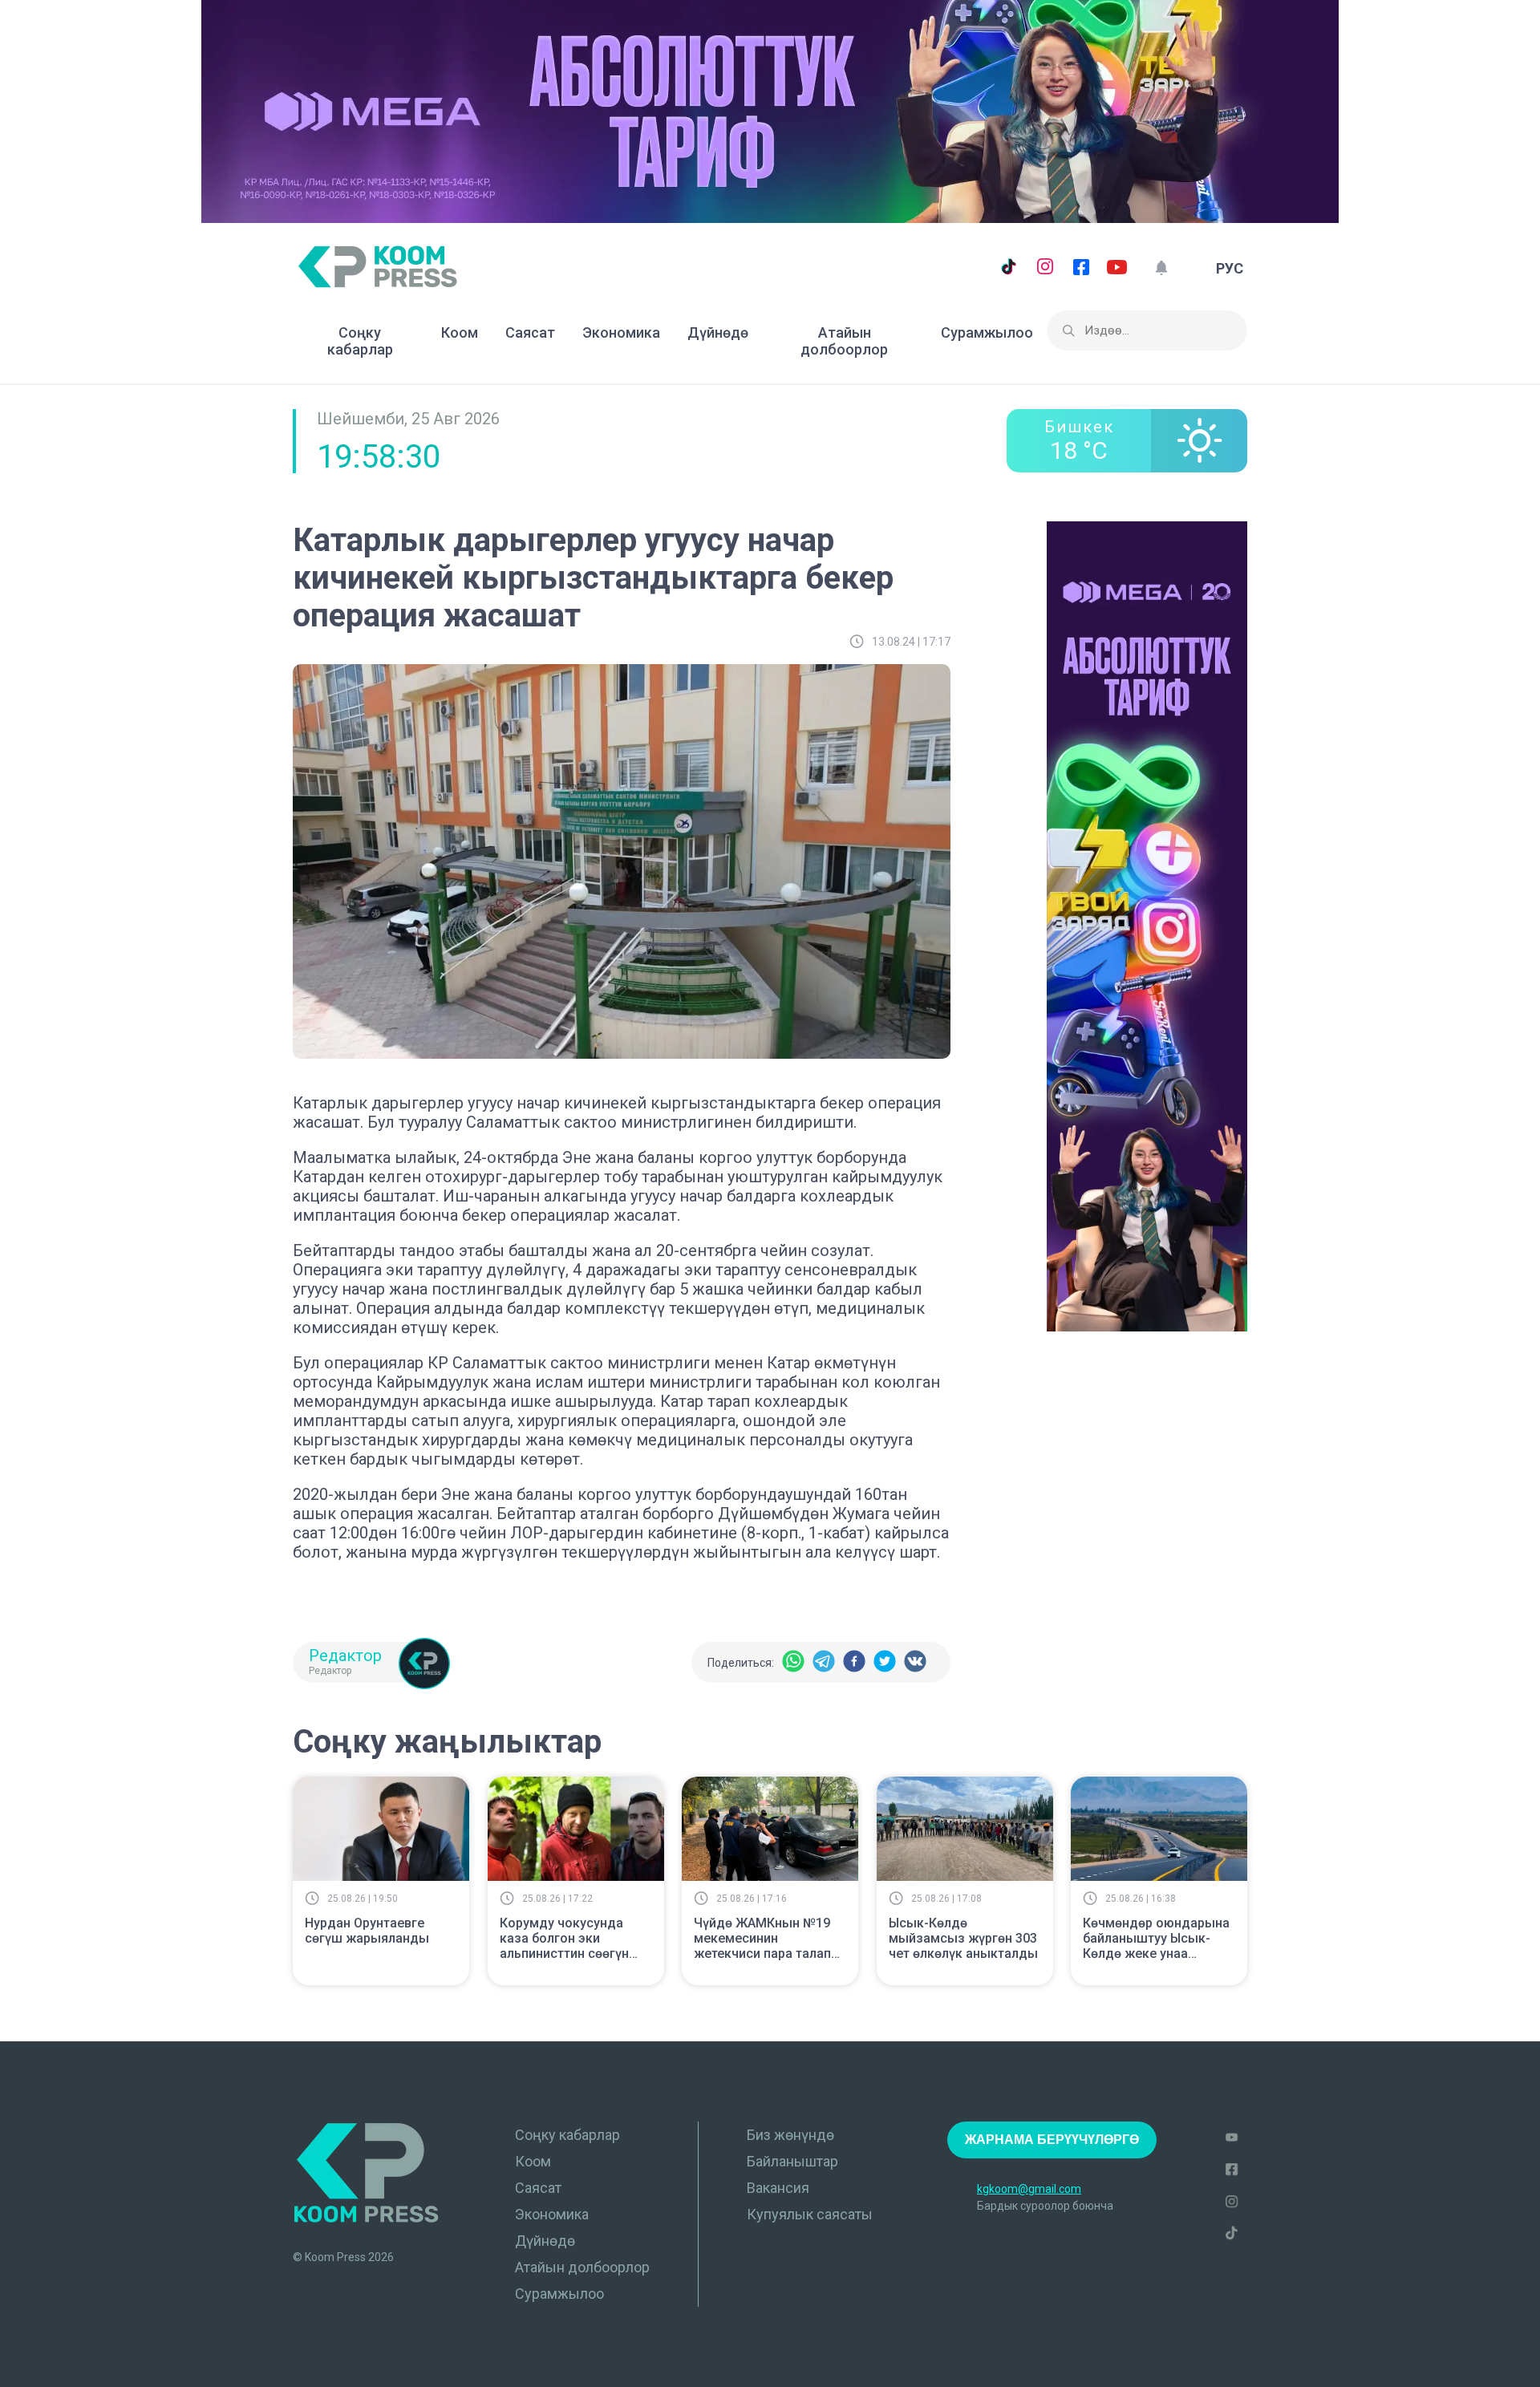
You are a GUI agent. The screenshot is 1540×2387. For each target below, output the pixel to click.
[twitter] (885, 1662)
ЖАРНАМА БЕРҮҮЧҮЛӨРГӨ (1052, 2140)
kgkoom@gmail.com (1029, 2189)
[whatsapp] (793, 1662)
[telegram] (824, 1662)
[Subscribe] (1161, 268)
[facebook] (854, 1662)
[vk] (915, 1662)
